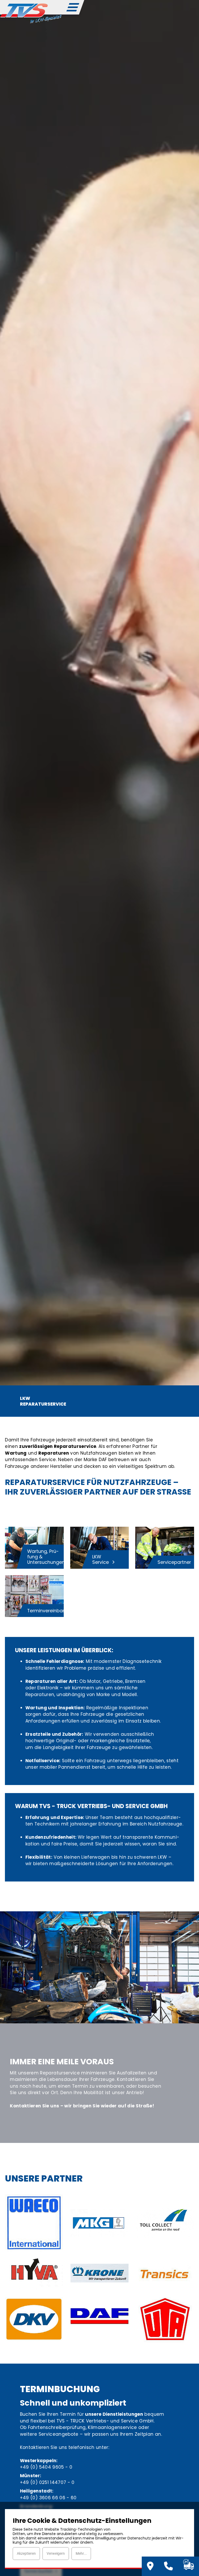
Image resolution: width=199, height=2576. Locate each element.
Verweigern (56, 2553)
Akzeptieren (26, 2553)
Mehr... (81, 2553)
